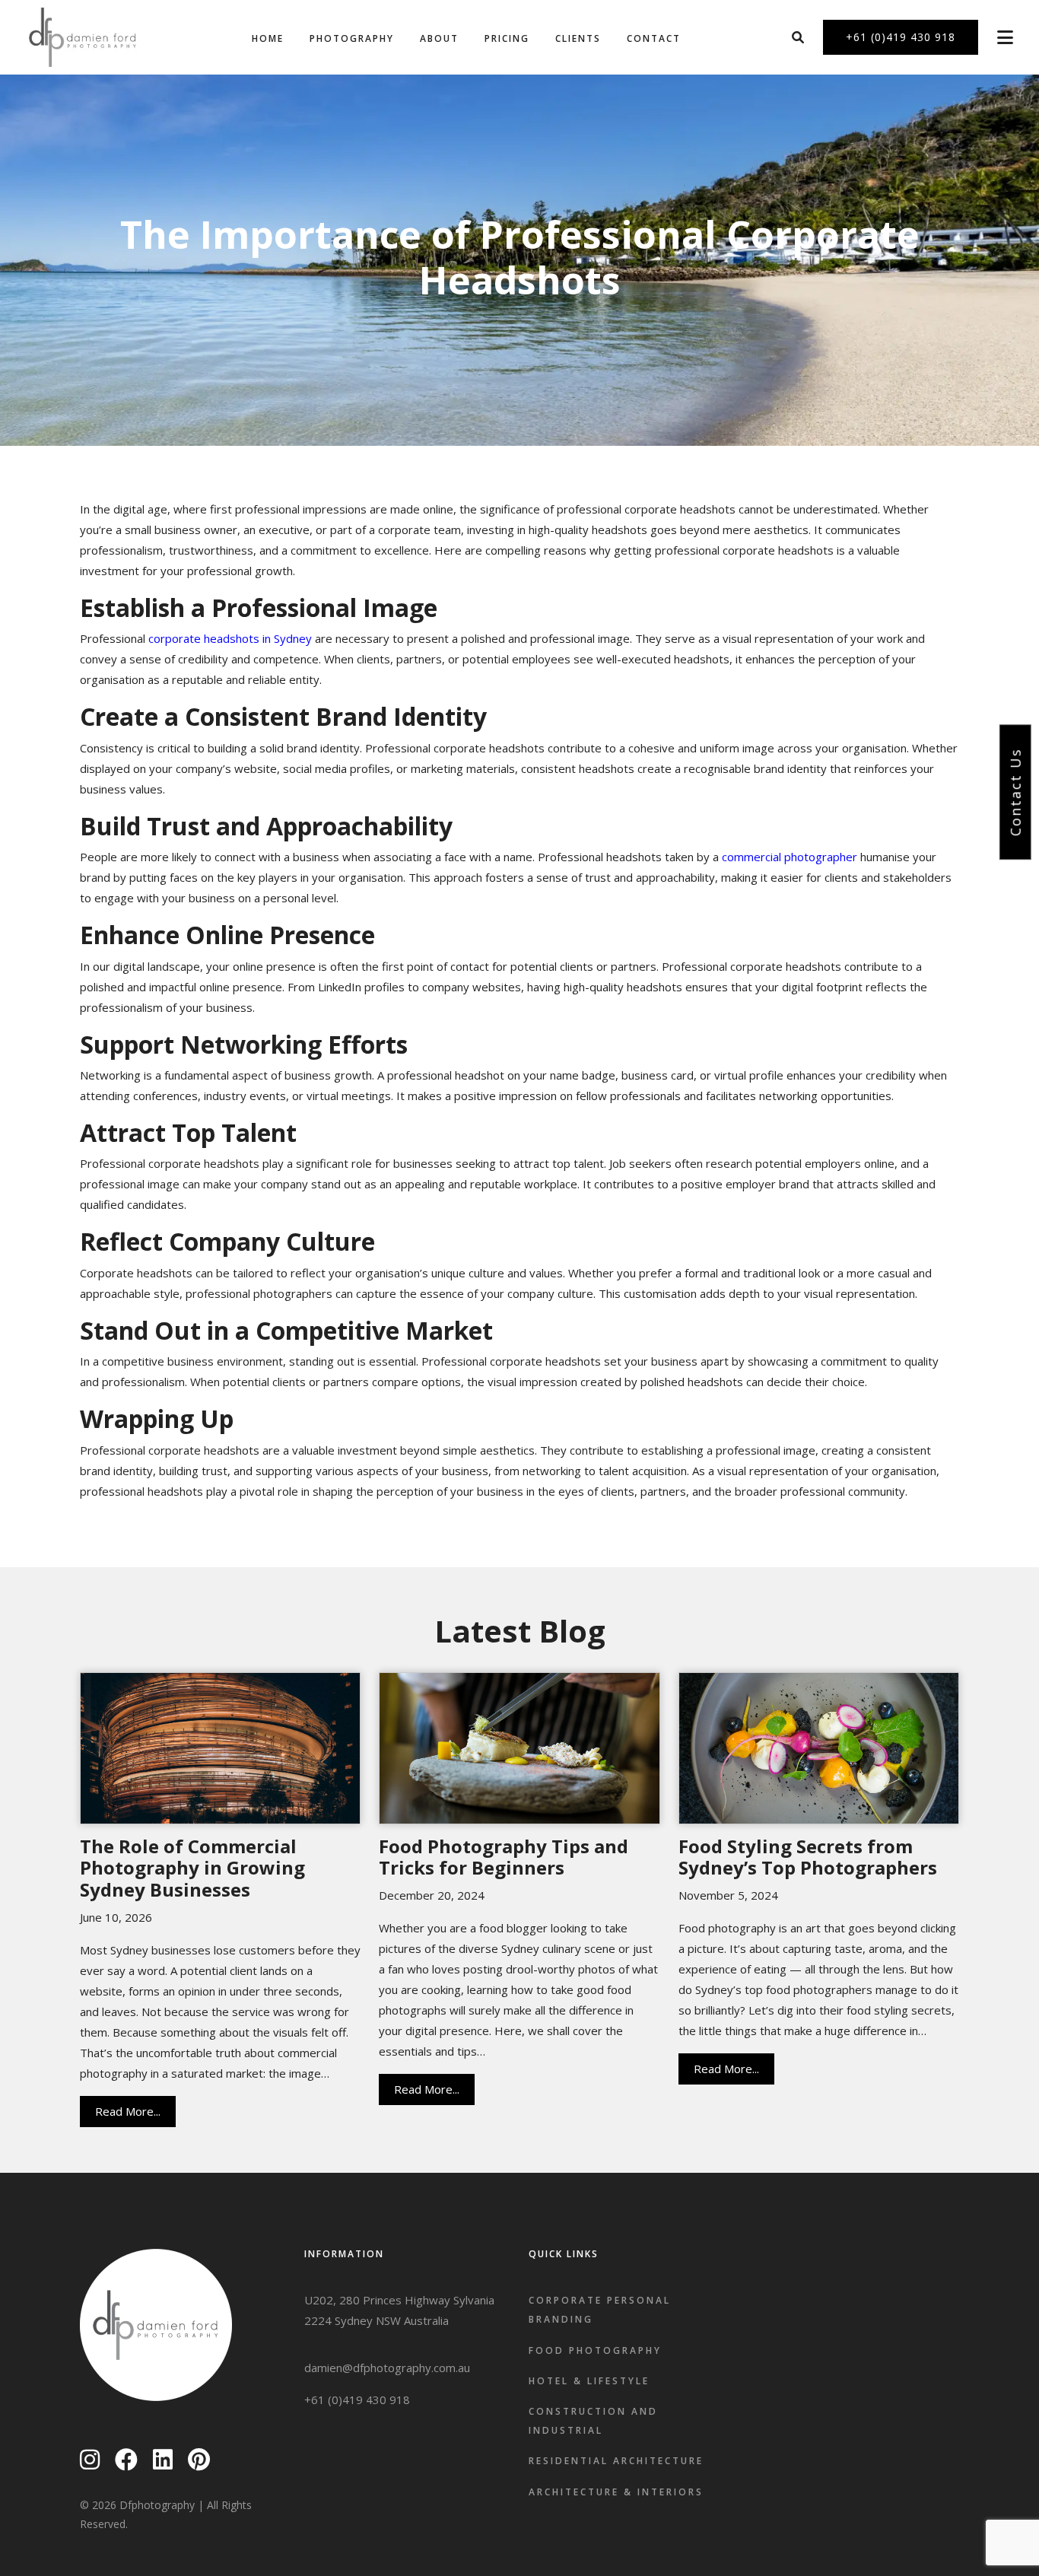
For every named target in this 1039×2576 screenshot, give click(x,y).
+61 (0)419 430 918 (357, 2399)
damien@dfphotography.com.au (387, 2368)
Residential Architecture (616, 2461)
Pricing (507, 38)
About (439, 38)
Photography (352, 38)
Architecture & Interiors (616, 2492)
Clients (578, 38)
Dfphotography (157, 2505)
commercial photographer (790, 857)
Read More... (128, 2111)
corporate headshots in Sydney (230, 638)
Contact (654, 38)
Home (268, 38)
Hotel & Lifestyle (589, 2381)
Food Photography (595, 2350)
